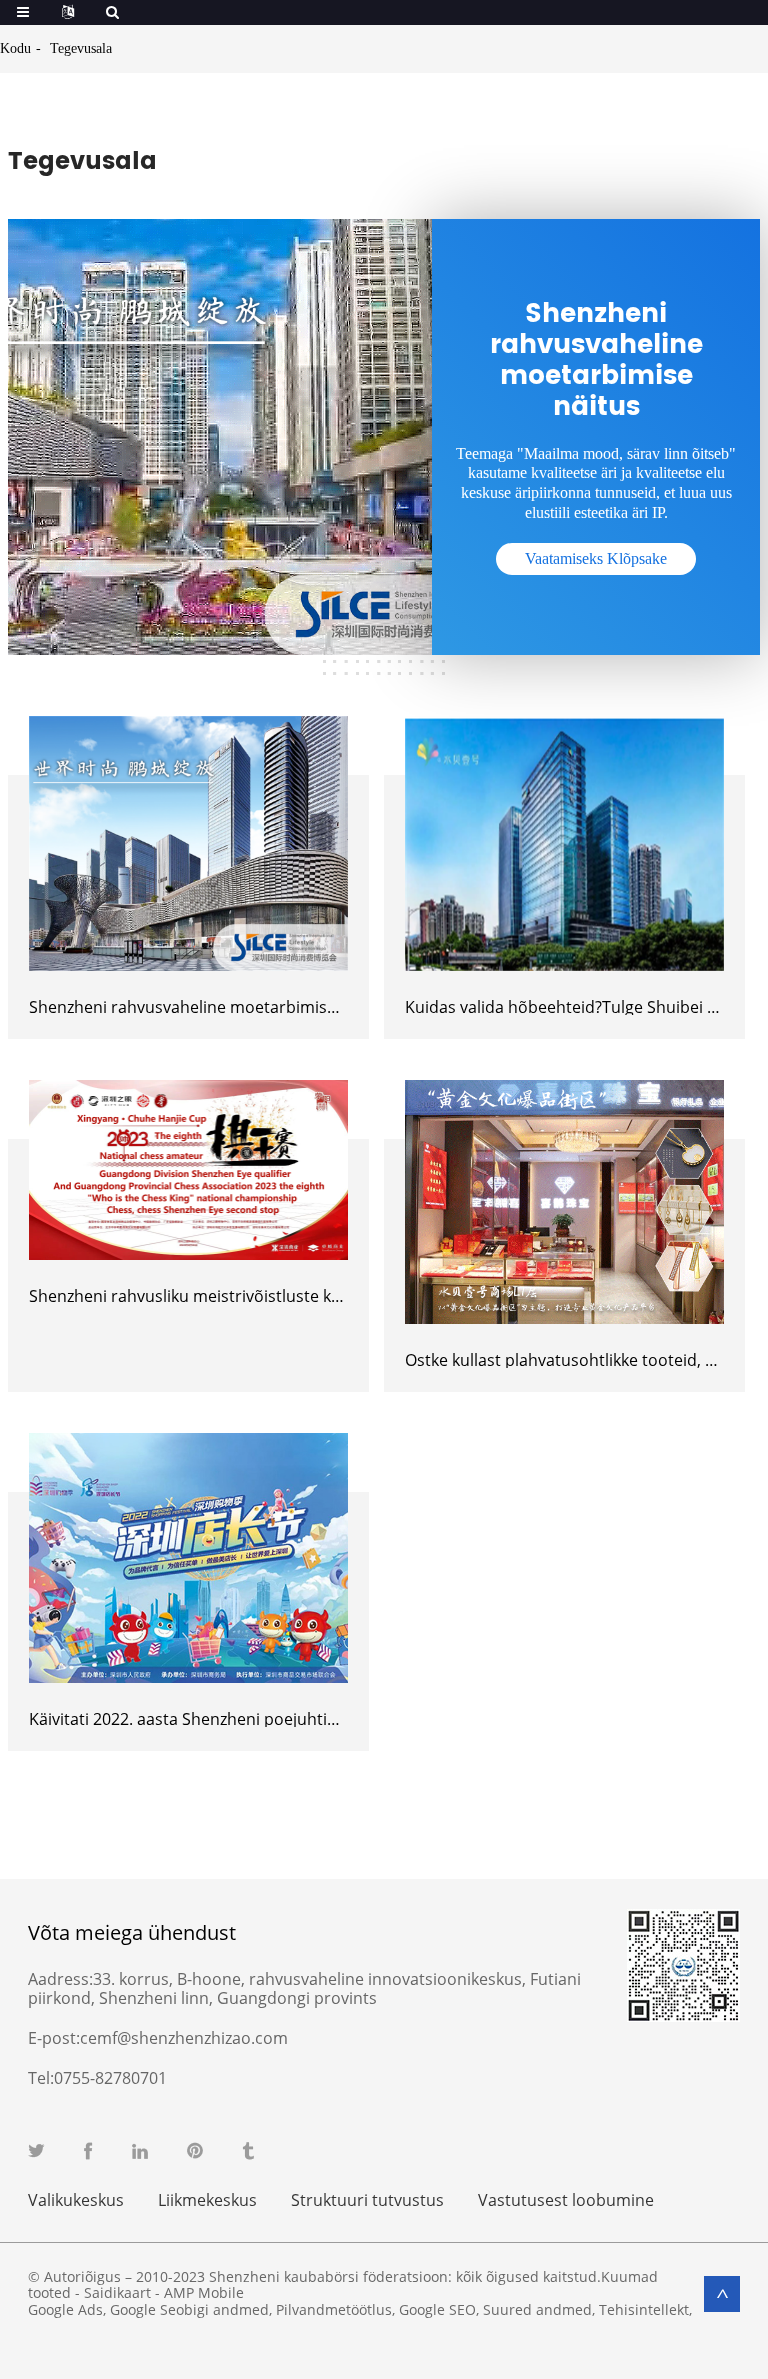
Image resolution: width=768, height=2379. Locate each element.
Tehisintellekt (644, 2309)
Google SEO (437, 2309)
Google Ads (65, 2309)
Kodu (15, 48)
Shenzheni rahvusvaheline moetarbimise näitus (208, 1007)
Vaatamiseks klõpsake (596, 558)
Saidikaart (117, 2292)
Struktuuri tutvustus (367, 2200)
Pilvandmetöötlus (334, 2309)
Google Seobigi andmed (189, 2309)
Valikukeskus (76, 2200)
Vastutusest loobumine (566, 2200)
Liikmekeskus (207, 2200)
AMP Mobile (204, 2292)
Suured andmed (537, 2309)
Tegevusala (81, 48)
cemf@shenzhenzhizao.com (184, 2038)
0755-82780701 (110, 2078)
